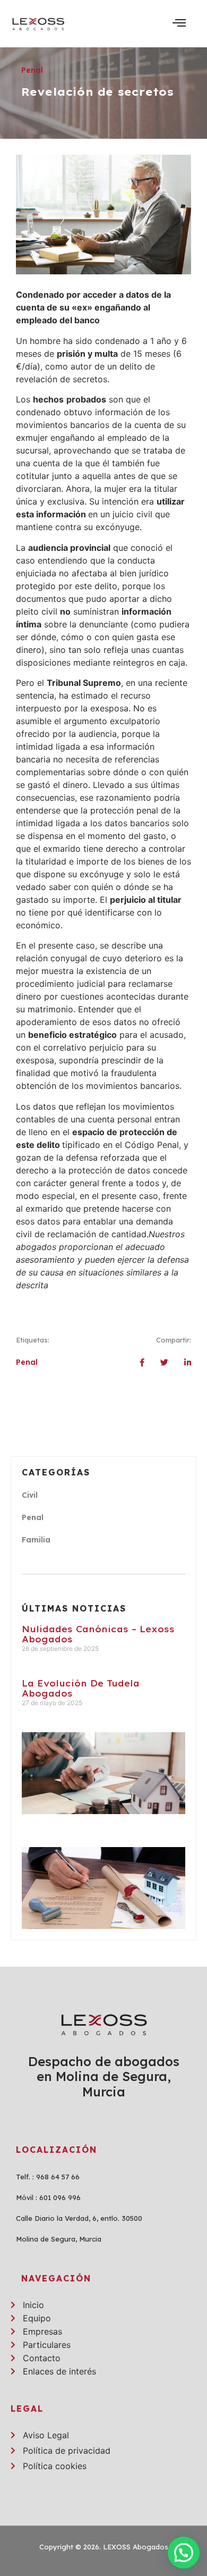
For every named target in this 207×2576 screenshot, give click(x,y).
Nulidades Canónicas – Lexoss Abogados (98, 1634)
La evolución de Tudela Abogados (81, 1688)
